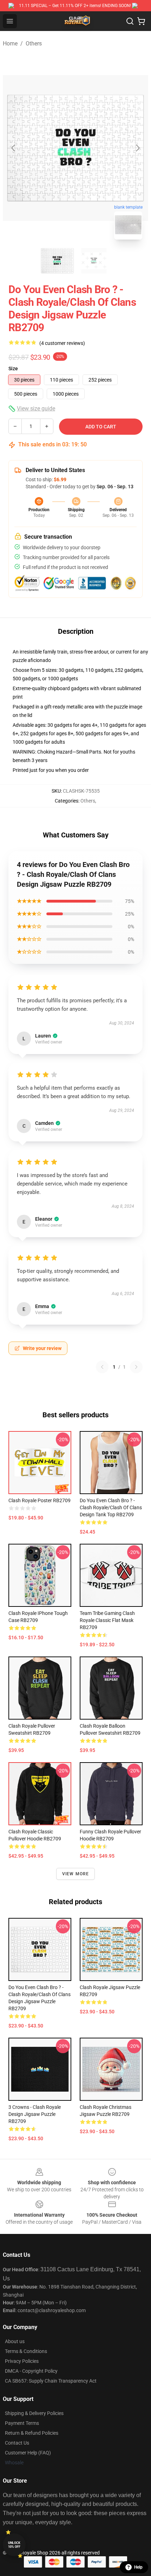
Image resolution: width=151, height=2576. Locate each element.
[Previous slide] (14, 148)
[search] (130, 21)
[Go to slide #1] (57, 261)
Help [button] (138, 2567)
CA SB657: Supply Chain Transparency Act (51, 2381)
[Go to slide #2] (94, 261)
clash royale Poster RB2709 (40, 1500)
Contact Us (17, 2443)
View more (76, 1874)
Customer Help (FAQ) (28, 2453)
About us (15, 2341)
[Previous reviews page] (102, 1367)
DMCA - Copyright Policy (31, 2371)
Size (13, 369)
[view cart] (141, 21)
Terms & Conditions (26, 2351)
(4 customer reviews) (62, 343)
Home (10, 44)
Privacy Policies (22, 2361)
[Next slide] (137, 148)
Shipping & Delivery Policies (34, 2413)
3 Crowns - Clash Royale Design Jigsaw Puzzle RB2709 (35, 2114)
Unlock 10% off (14, 2545)
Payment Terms (22, 2423)
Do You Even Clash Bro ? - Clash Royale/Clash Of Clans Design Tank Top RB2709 (111, 1507)
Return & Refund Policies (32, 2433)
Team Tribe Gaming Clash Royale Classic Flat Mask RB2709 (107, 1620)
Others (34, 44)
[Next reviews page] (136, 1367)
